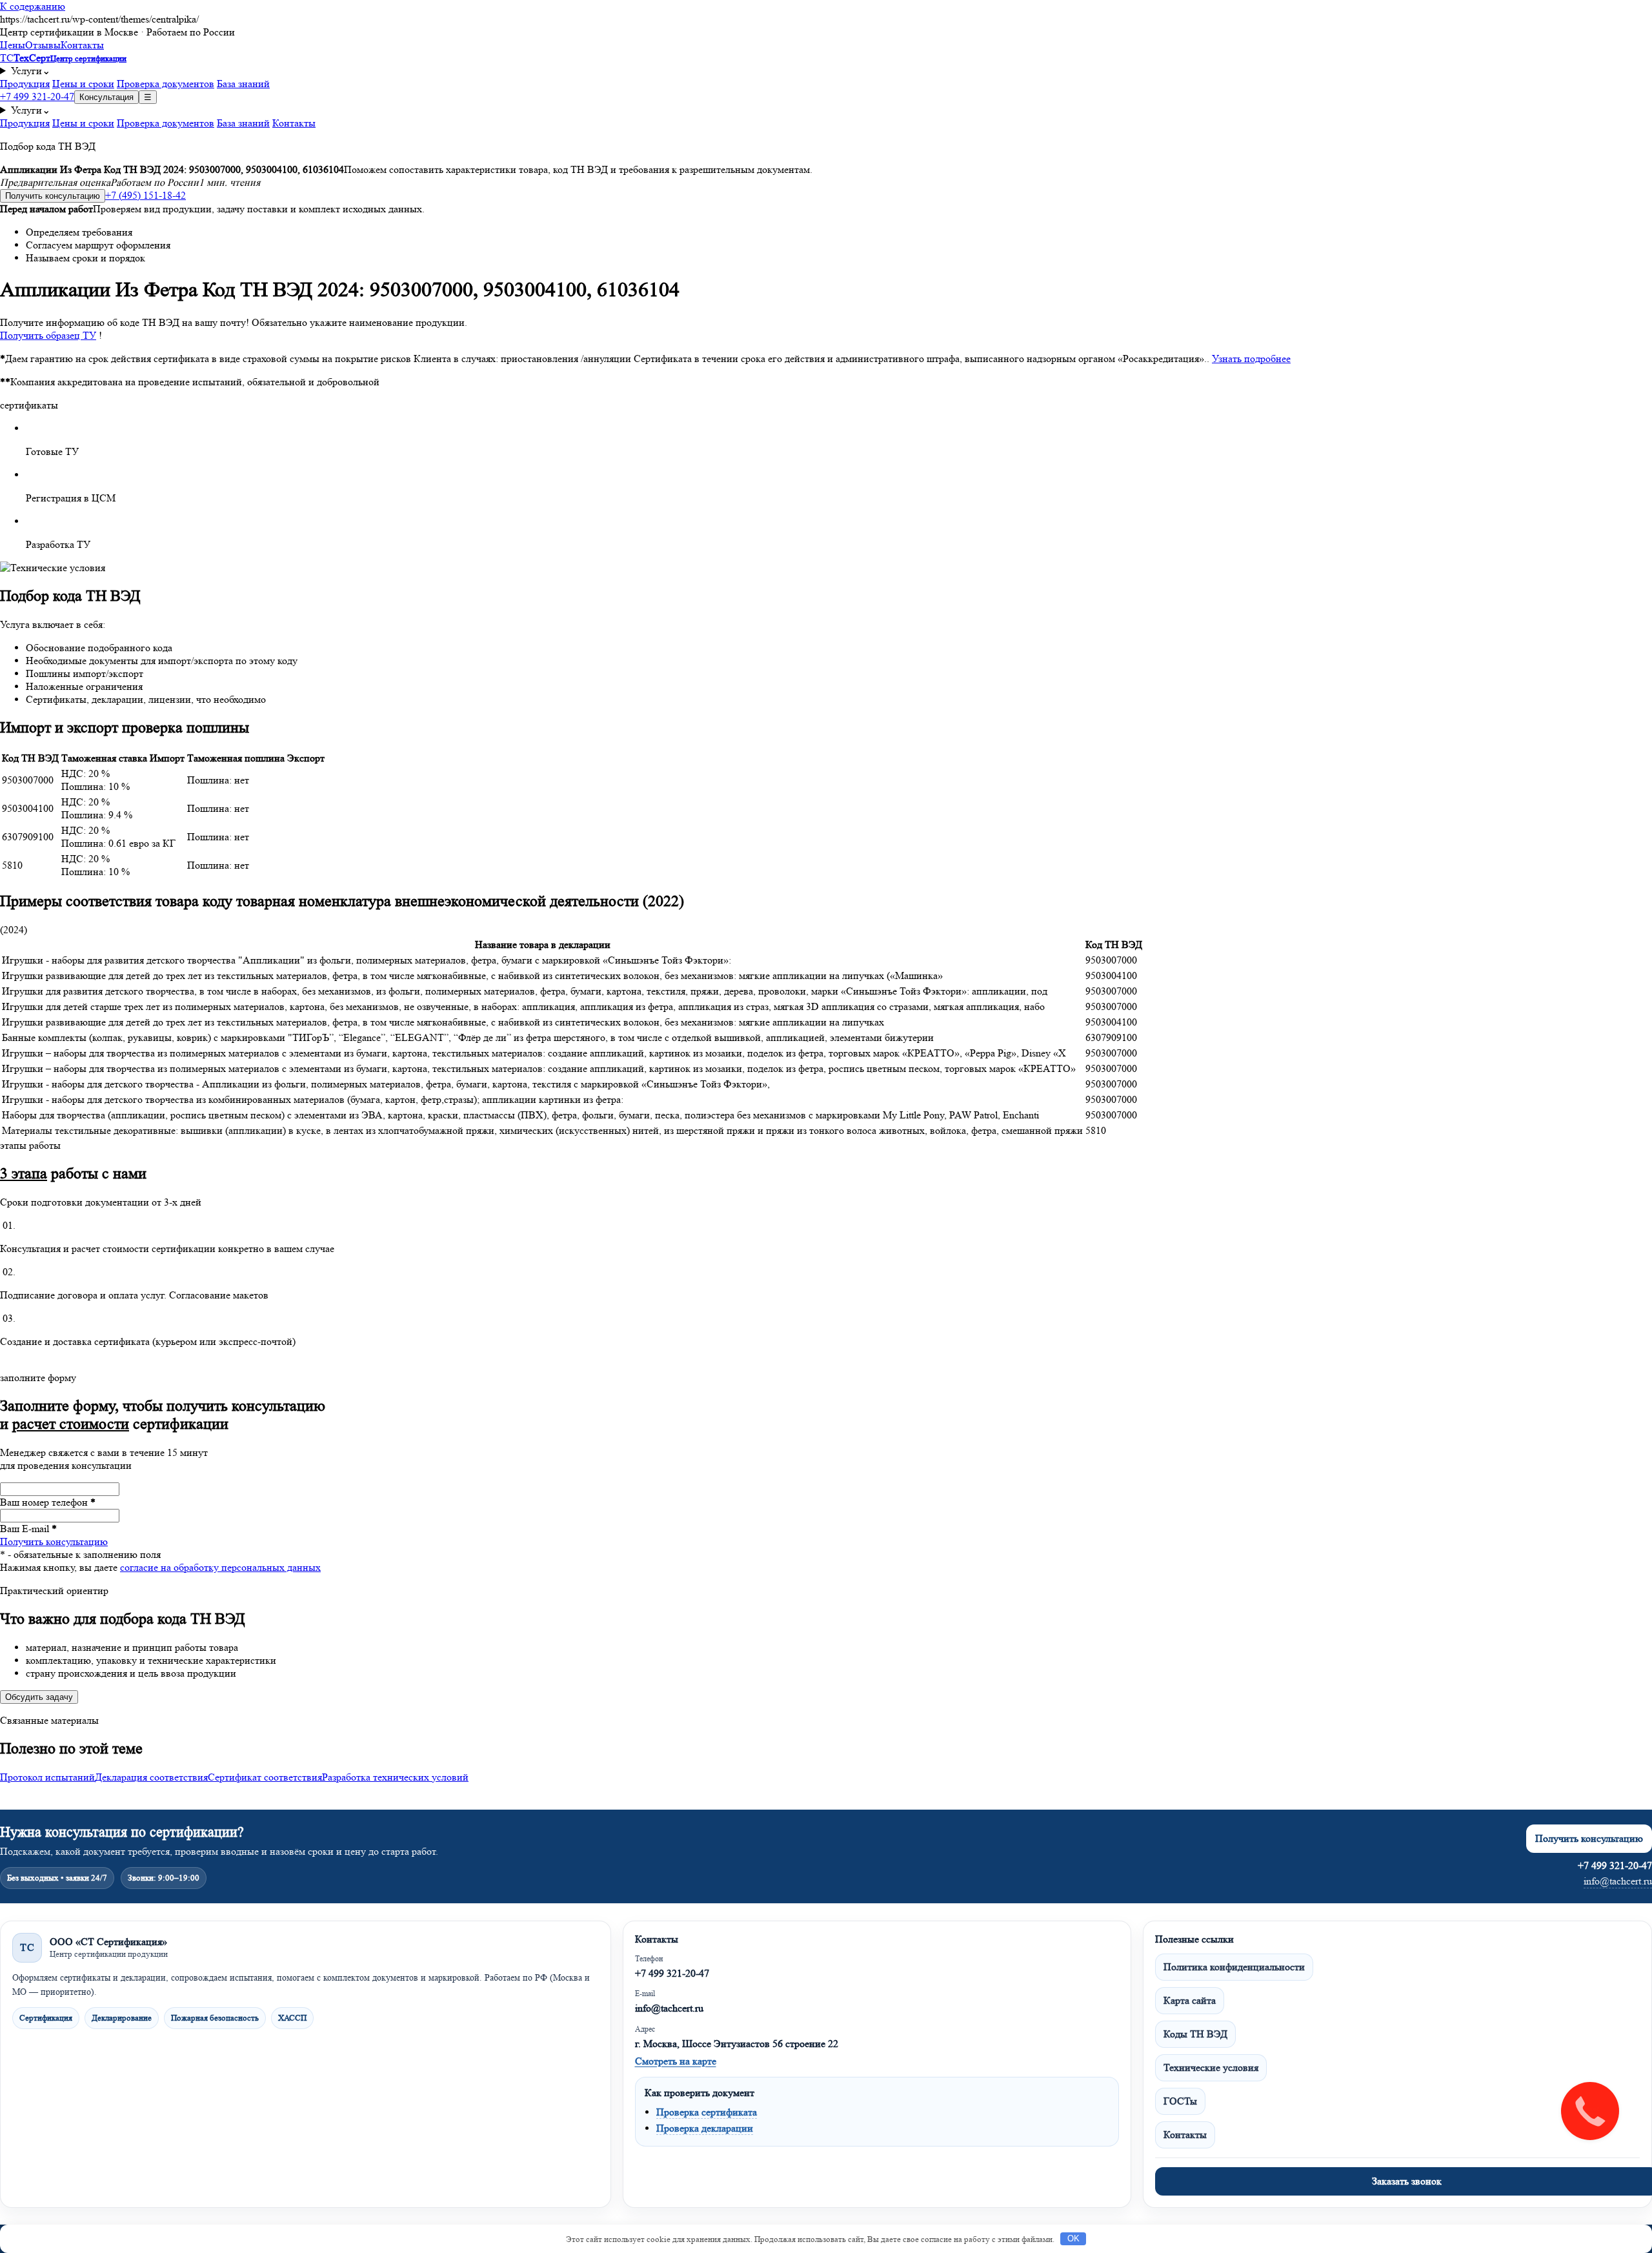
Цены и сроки (83, 84)
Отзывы (43, 45)
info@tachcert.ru (1618, 1881)
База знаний (243, 84)
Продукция (25, 84)
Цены (13, 45)
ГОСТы (1180, 2101)
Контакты (82, 45)
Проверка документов (166, 84)
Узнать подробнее (1251, 359)
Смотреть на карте (676, 2061)
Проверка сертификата (707, 2112)
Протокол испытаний (47, 1777)
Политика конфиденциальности (1234, 1967)
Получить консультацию (53, 196)
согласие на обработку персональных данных (220, 1567)
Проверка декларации (705, 2128)
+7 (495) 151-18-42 (146, 195)
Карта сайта (1190, 2000)
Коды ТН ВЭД (1195, 2034)
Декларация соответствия (151, 1777)
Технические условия (1211, 2067)
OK (1073, 2238)
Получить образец (48, 335)
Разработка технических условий (395, 1777)
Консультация (106, 97)
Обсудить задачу (39, 1697)
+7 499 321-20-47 (37, 96)
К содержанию (33, 6)
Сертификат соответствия (265, 1777)
